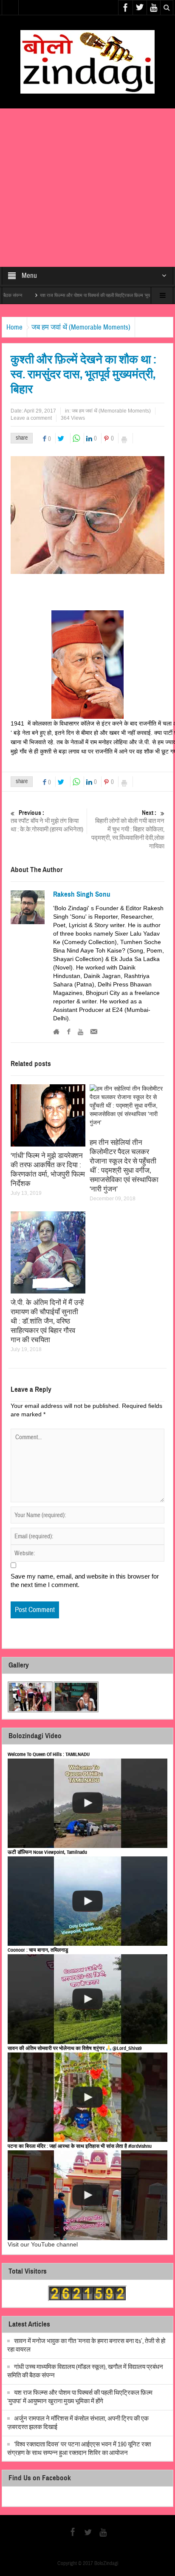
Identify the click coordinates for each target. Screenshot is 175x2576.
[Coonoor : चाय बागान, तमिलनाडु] (87, 1999)
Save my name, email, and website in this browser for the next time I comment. (85, 1580)
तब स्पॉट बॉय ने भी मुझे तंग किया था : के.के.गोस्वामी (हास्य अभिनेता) (47, 821)
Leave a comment (31, 418)
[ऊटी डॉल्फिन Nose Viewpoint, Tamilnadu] (87, 1901)
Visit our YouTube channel (43, 2244)
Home (14, 327)
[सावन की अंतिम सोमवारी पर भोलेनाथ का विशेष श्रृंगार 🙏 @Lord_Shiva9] (87, 2097)
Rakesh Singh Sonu (82, 895)
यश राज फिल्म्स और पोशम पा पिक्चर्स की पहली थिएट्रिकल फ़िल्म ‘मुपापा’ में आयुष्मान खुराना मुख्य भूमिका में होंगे (80, 2397)
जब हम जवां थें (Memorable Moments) (81, 327)
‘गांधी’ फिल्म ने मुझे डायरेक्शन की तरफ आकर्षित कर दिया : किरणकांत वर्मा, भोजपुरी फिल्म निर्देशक (48, 1170)
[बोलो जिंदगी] (87, 61)
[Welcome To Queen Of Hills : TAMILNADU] (87, 1803)
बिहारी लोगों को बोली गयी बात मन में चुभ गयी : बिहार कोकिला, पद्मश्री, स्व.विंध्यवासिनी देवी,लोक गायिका (128, 830)
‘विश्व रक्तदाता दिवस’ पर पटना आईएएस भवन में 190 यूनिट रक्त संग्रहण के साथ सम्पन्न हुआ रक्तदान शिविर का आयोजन (79, 2449)
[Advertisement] (87, 188)
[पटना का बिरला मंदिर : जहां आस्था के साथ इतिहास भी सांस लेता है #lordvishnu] (87, 2195)
